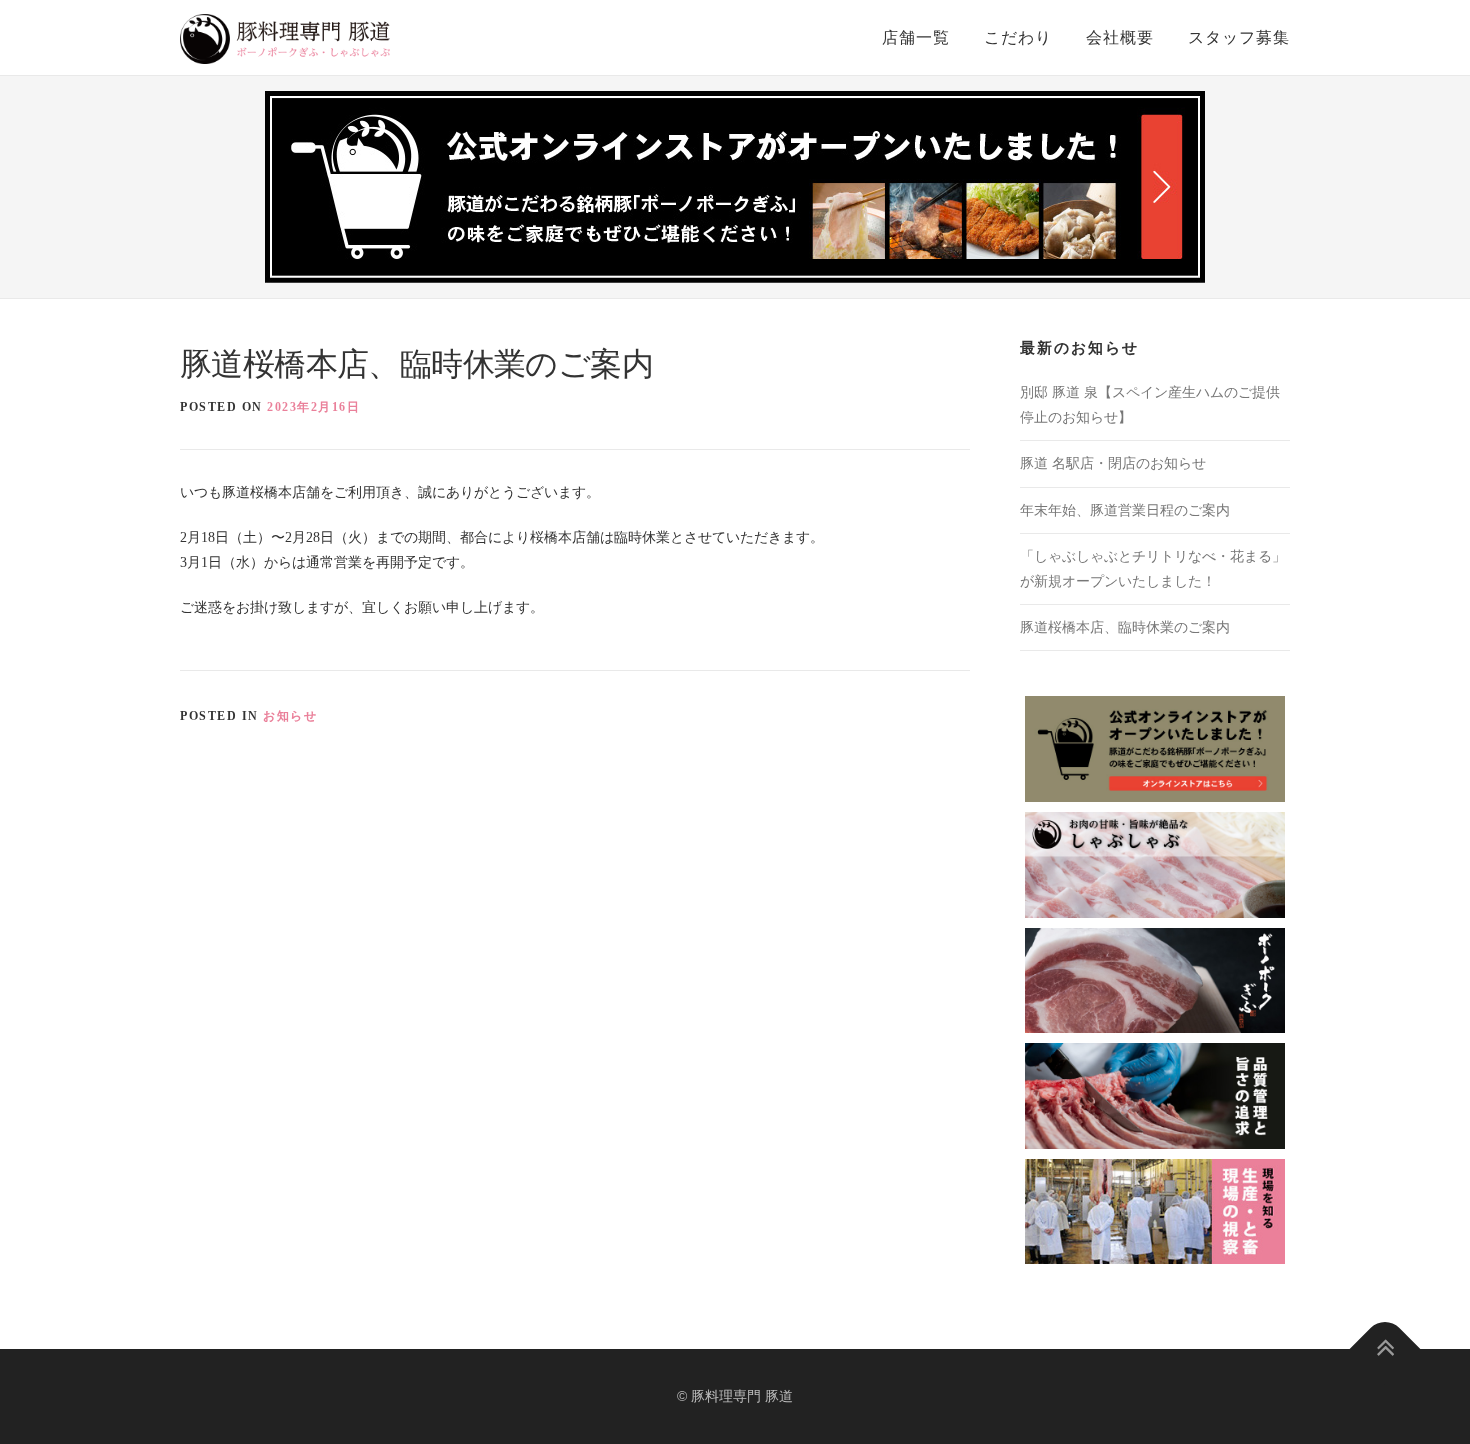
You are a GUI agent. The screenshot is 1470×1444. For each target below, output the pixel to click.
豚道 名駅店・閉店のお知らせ (1113, 463)
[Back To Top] (1385, 1349)
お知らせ (290, 716)
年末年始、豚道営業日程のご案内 (1125, 510)
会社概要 (1120, 37)
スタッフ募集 (1239, 37)
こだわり (1018, 37)
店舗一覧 (916, 37)
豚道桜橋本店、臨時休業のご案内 (1125, 627)
